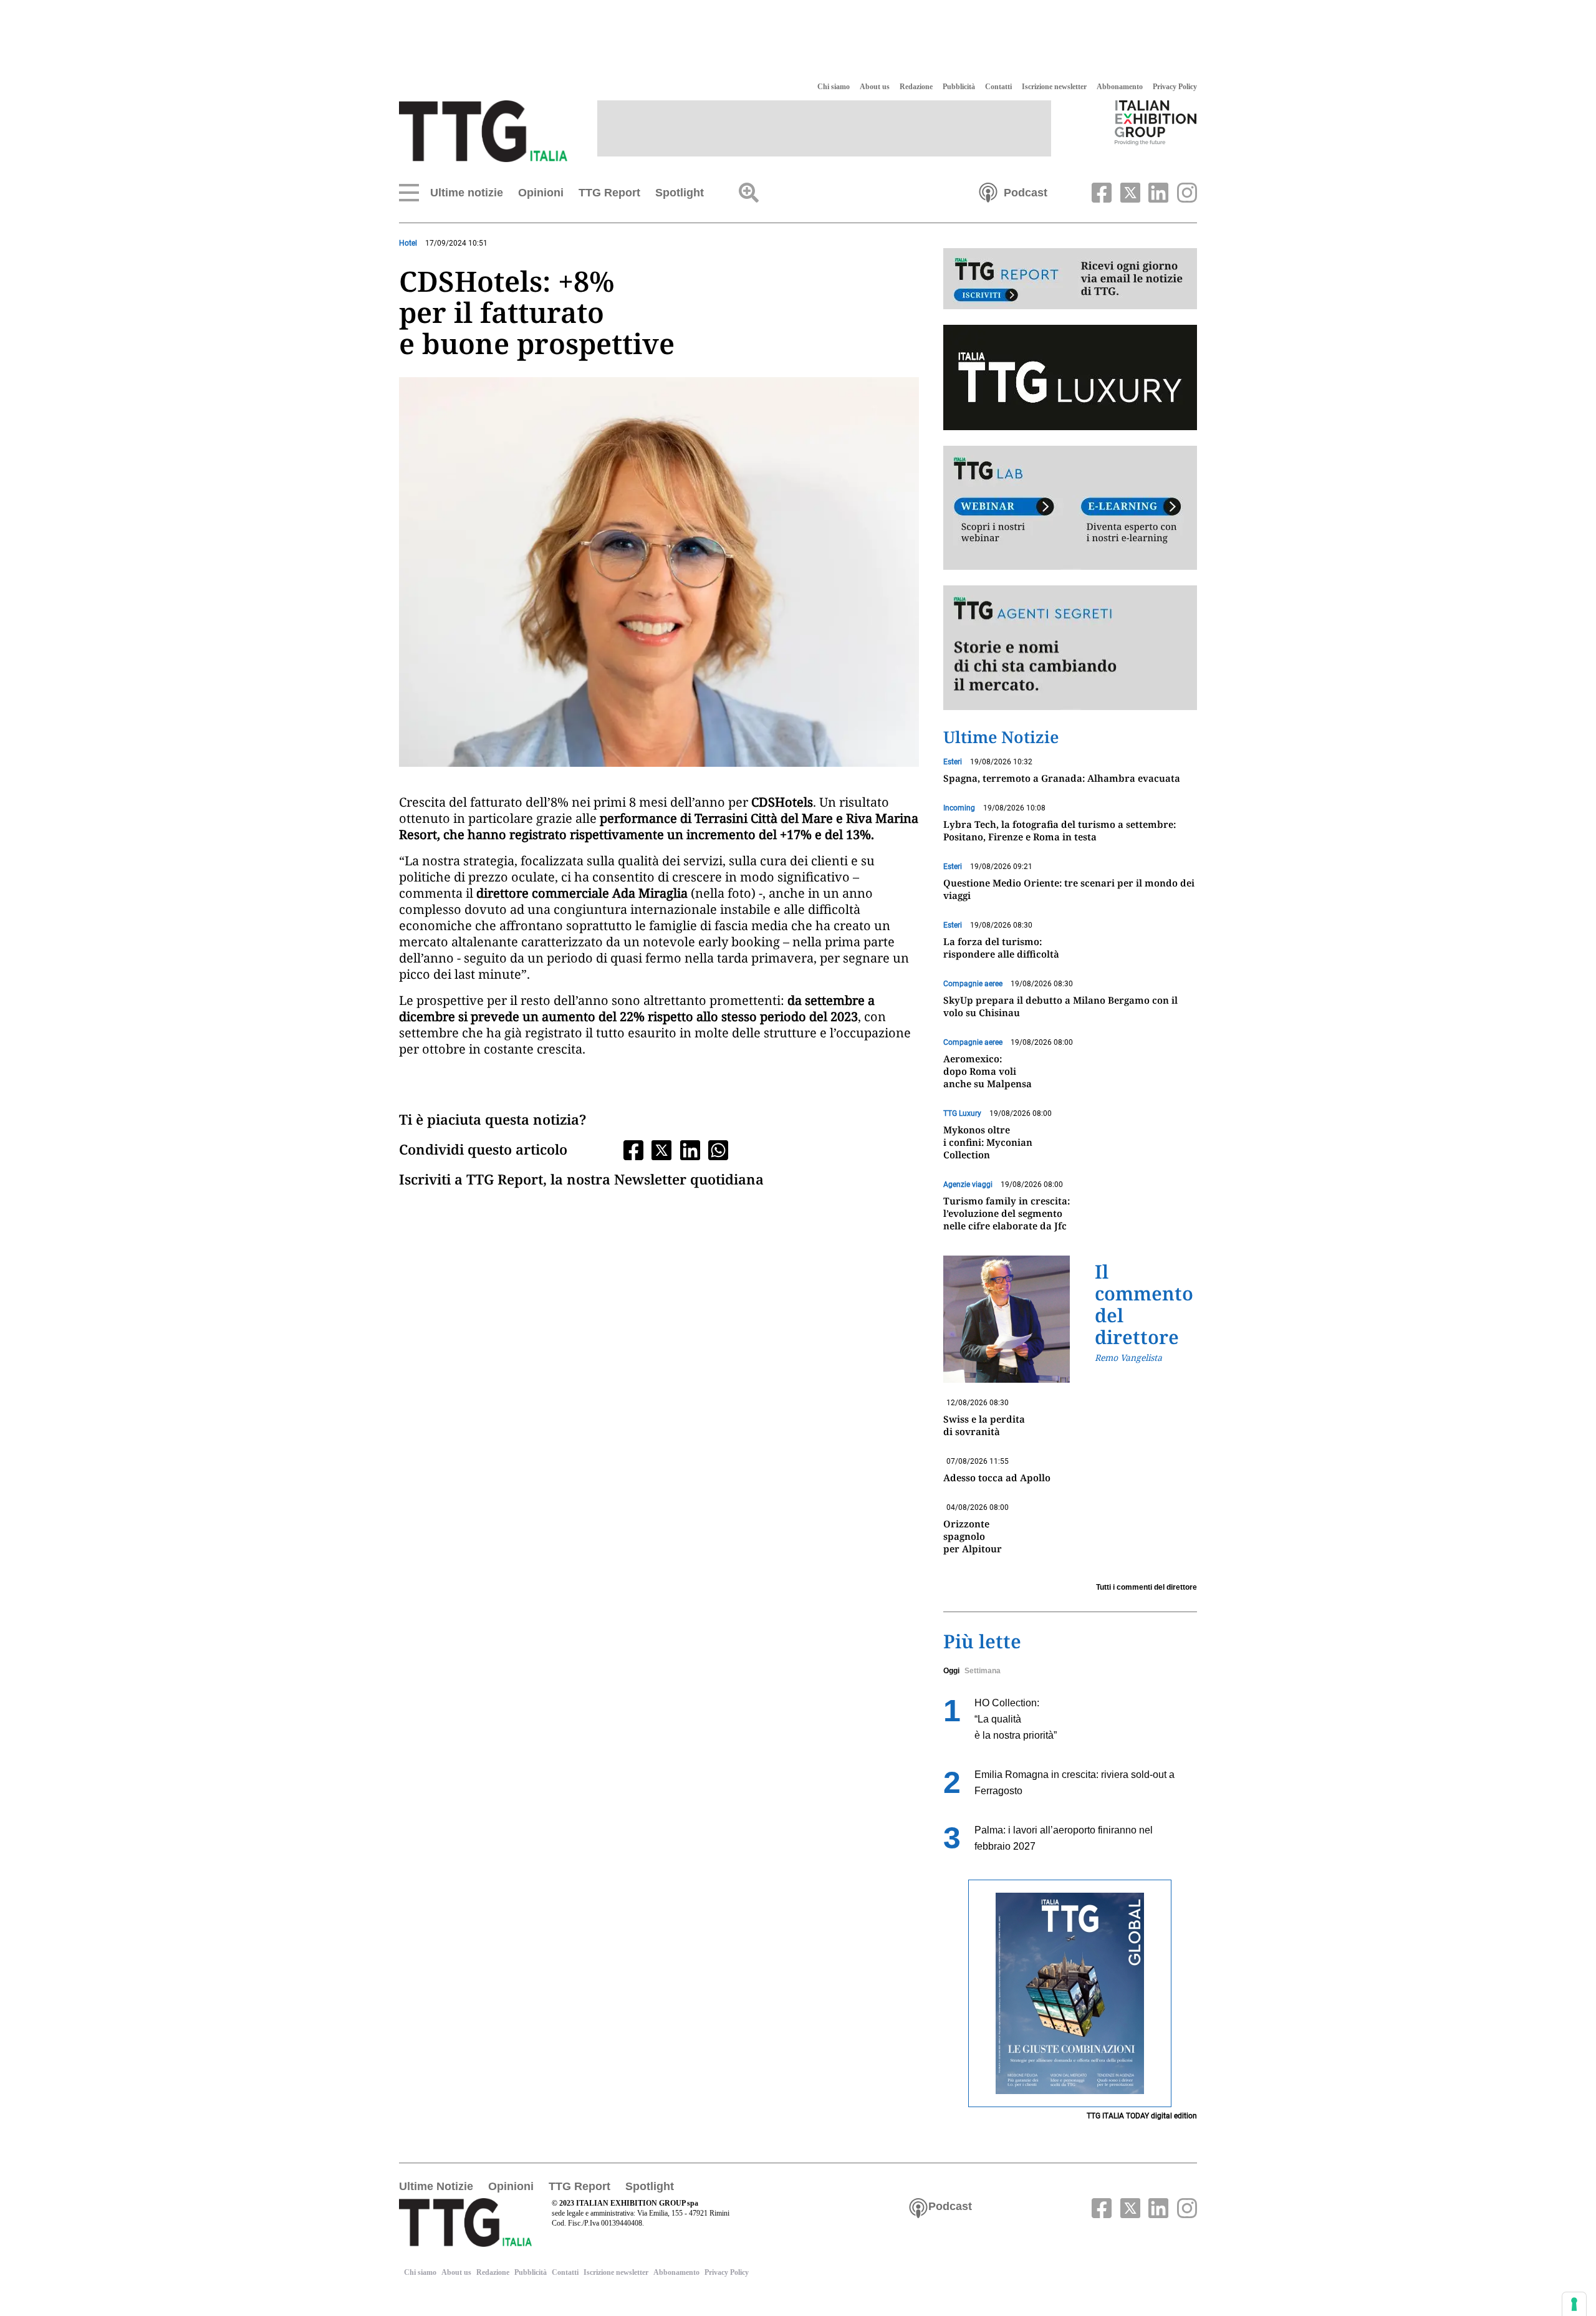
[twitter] (1128, 191)
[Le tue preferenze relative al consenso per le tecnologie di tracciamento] (1574, 2304)
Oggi (951, 1671)
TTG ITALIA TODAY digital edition (1142, 2116)
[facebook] (1100, 191)
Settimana (983, 1671)
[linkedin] (1157, 191)
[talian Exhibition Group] (1156, 122)
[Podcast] (988, 191)
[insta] (1184, 191)
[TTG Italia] (483, 130)
